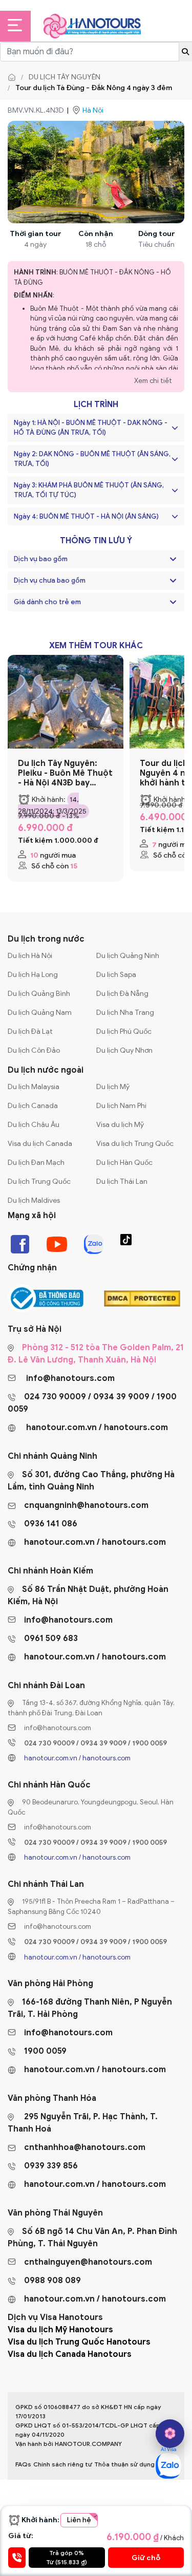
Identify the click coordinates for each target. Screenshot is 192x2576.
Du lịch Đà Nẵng (122, 994)
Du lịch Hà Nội (30, 956)
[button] (173, 559)
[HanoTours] (14, 77)
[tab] (96, 559)
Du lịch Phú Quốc (124, 1031)
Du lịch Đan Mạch (36, 1163)
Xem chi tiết (153, 381)
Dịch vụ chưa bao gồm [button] (50, 580)
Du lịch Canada (33, 1106)
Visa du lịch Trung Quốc (135, 1144)
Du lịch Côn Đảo (34, 1050)
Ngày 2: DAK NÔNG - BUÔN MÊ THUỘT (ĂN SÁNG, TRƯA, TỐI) (92, 459)
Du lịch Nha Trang (125, 1013)
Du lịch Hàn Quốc (124, 1163)
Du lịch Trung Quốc (39, 1181)
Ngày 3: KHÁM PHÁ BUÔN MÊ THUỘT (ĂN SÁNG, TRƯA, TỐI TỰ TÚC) (89, 490)
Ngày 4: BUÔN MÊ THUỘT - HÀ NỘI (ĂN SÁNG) (86, 516)
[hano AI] (170, 2434)
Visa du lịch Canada (40, 1144)
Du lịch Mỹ (113, 1087)
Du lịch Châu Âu (34, 1125)
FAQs (23, 2464)
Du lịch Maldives (34, 1200)
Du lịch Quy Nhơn (124, 1050)
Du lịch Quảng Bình (39, 994)
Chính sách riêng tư (63, 2464)
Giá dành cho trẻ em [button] (47, 602)
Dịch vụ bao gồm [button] (41, 559)
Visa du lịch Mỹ (120, 1125)
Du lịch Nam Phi (121, 1106)
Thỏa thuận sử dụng (124, 2464)
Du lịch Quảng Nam (40, 1013)
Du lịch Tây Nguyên (65, 77)
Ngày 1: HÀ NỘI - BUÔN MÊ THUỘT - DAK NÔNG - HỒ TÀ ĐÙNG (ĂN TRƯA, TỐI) (91, 428)
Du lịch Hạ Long (33, 975)
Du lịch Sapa (116, 975)
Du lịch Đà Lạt (30, 1031)
